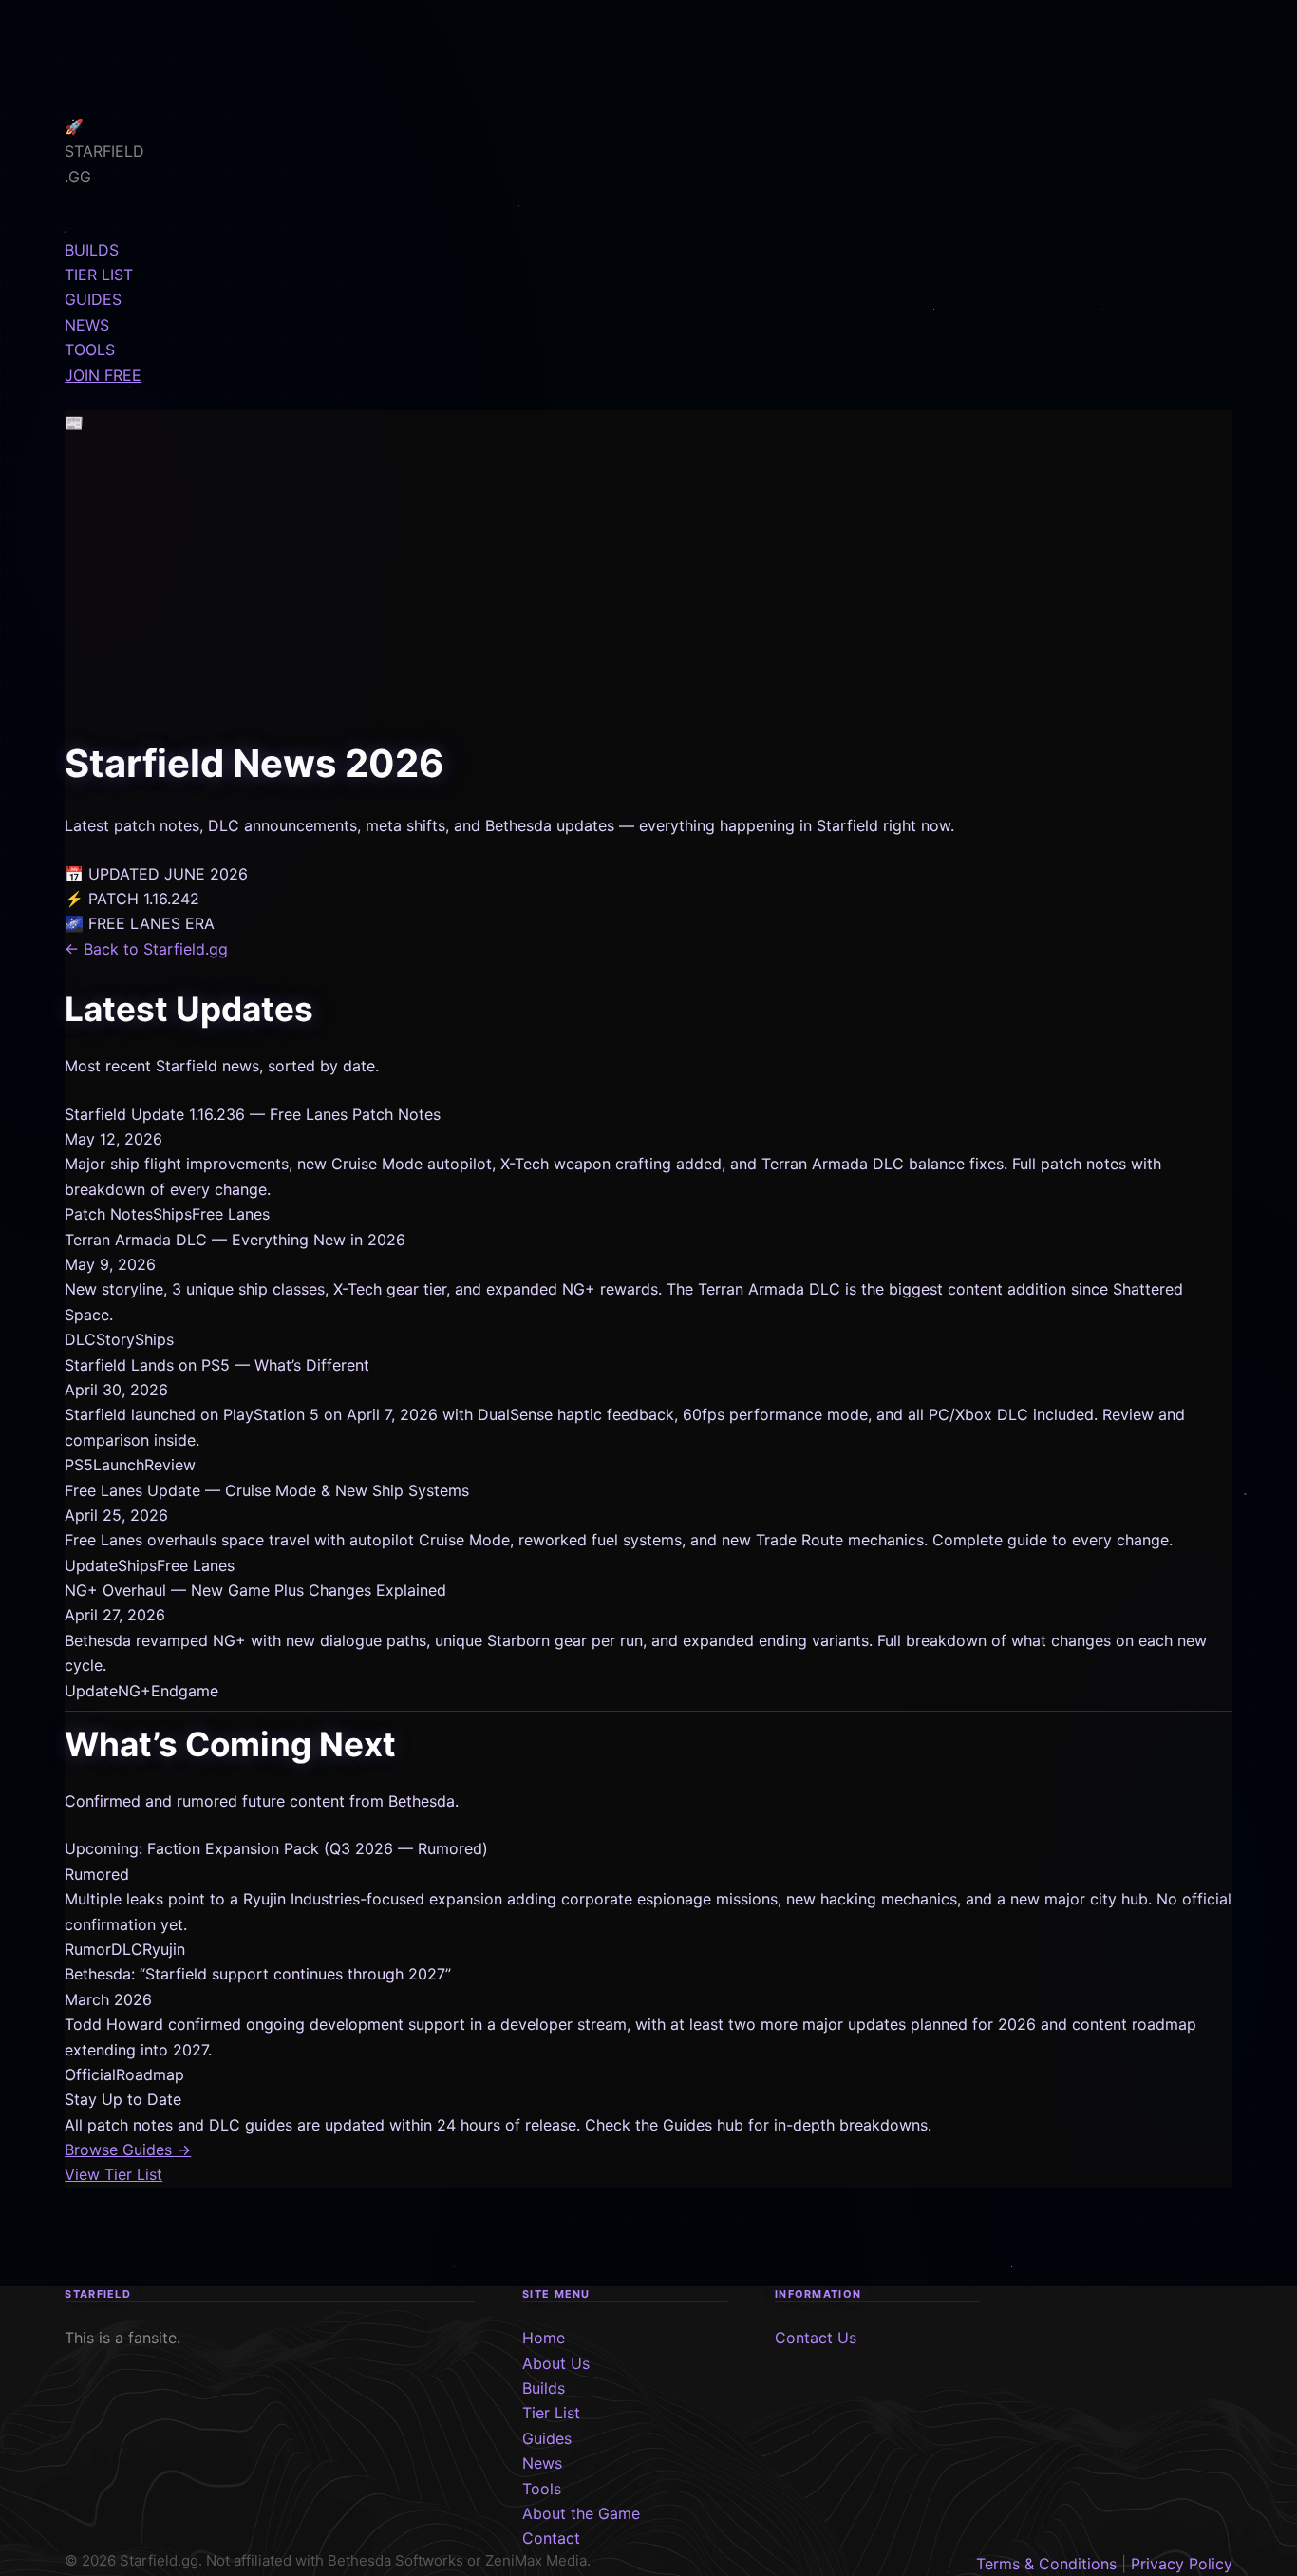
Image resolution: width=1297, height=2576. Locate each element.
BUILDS (92, 250)
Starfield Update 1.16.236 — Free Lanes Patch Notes (253, 1114)
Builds (544, 2388)
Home (544, 2338)
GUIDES (93, 299)
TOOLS (90, 350)
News (542, 2463)
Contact (551, 2538)
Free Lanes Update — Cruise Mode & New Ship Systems (267, 1490)
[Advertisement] (648, 591)
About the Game (581, 2513)
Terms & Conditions (1046, 2564)
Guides (547, 2438)
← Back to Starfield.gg (146, 949)
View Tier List (113, 2174)
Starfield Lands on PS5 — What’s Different (217, 1365)
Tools (542, 2489)
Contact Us (816, 2338)
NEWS (87, 325)
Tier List (551, 2413)
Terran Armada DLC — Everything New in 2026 (235, 1240)
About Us (556, 2363)
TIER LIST (99, 275)
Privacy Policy (1182, 2564)
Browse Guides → (128, 2150)
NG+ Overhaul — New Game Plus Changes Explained (255, 1590)
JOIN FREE (103, 375)
